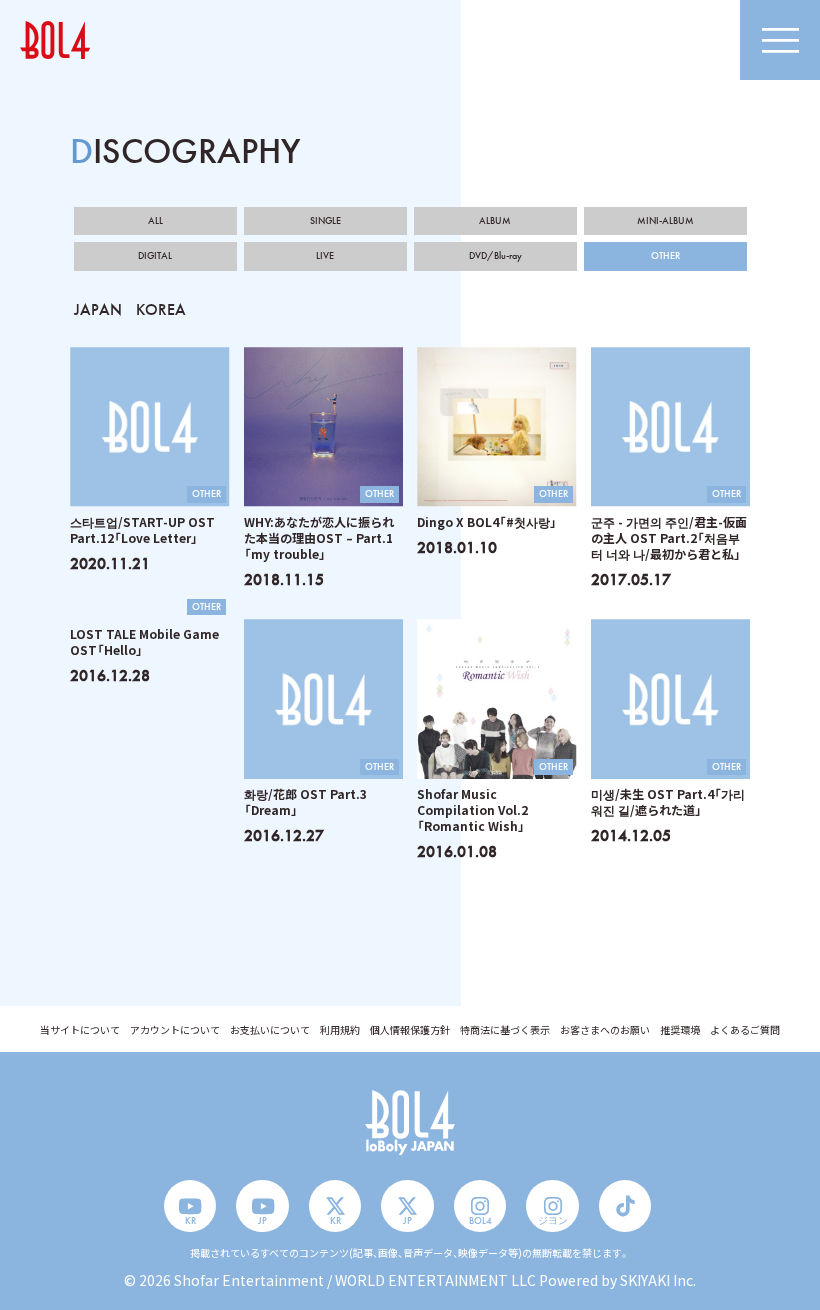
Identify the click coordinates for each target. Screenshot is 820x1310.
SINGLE (325, 221)
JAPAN (98, 309)
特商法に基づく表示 (505, 1030)
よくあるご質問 (745, 1030)
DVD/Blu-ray (495, 256)
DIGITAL (155, 256)
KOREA (161, 309)
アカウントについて (175, 1030)
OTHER (665, 256)
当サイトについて (80, 1030)
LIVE (325, 256)
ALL (155, 221)
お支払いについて (270, 1030)
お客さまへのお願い (605, 1030)
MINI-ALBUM (665, 221)
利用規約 (340, 1030)
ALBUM (495, 221)
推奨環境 (680, 1030)
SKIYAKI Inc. (658, 1280)
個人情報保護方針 (410, 1030)
